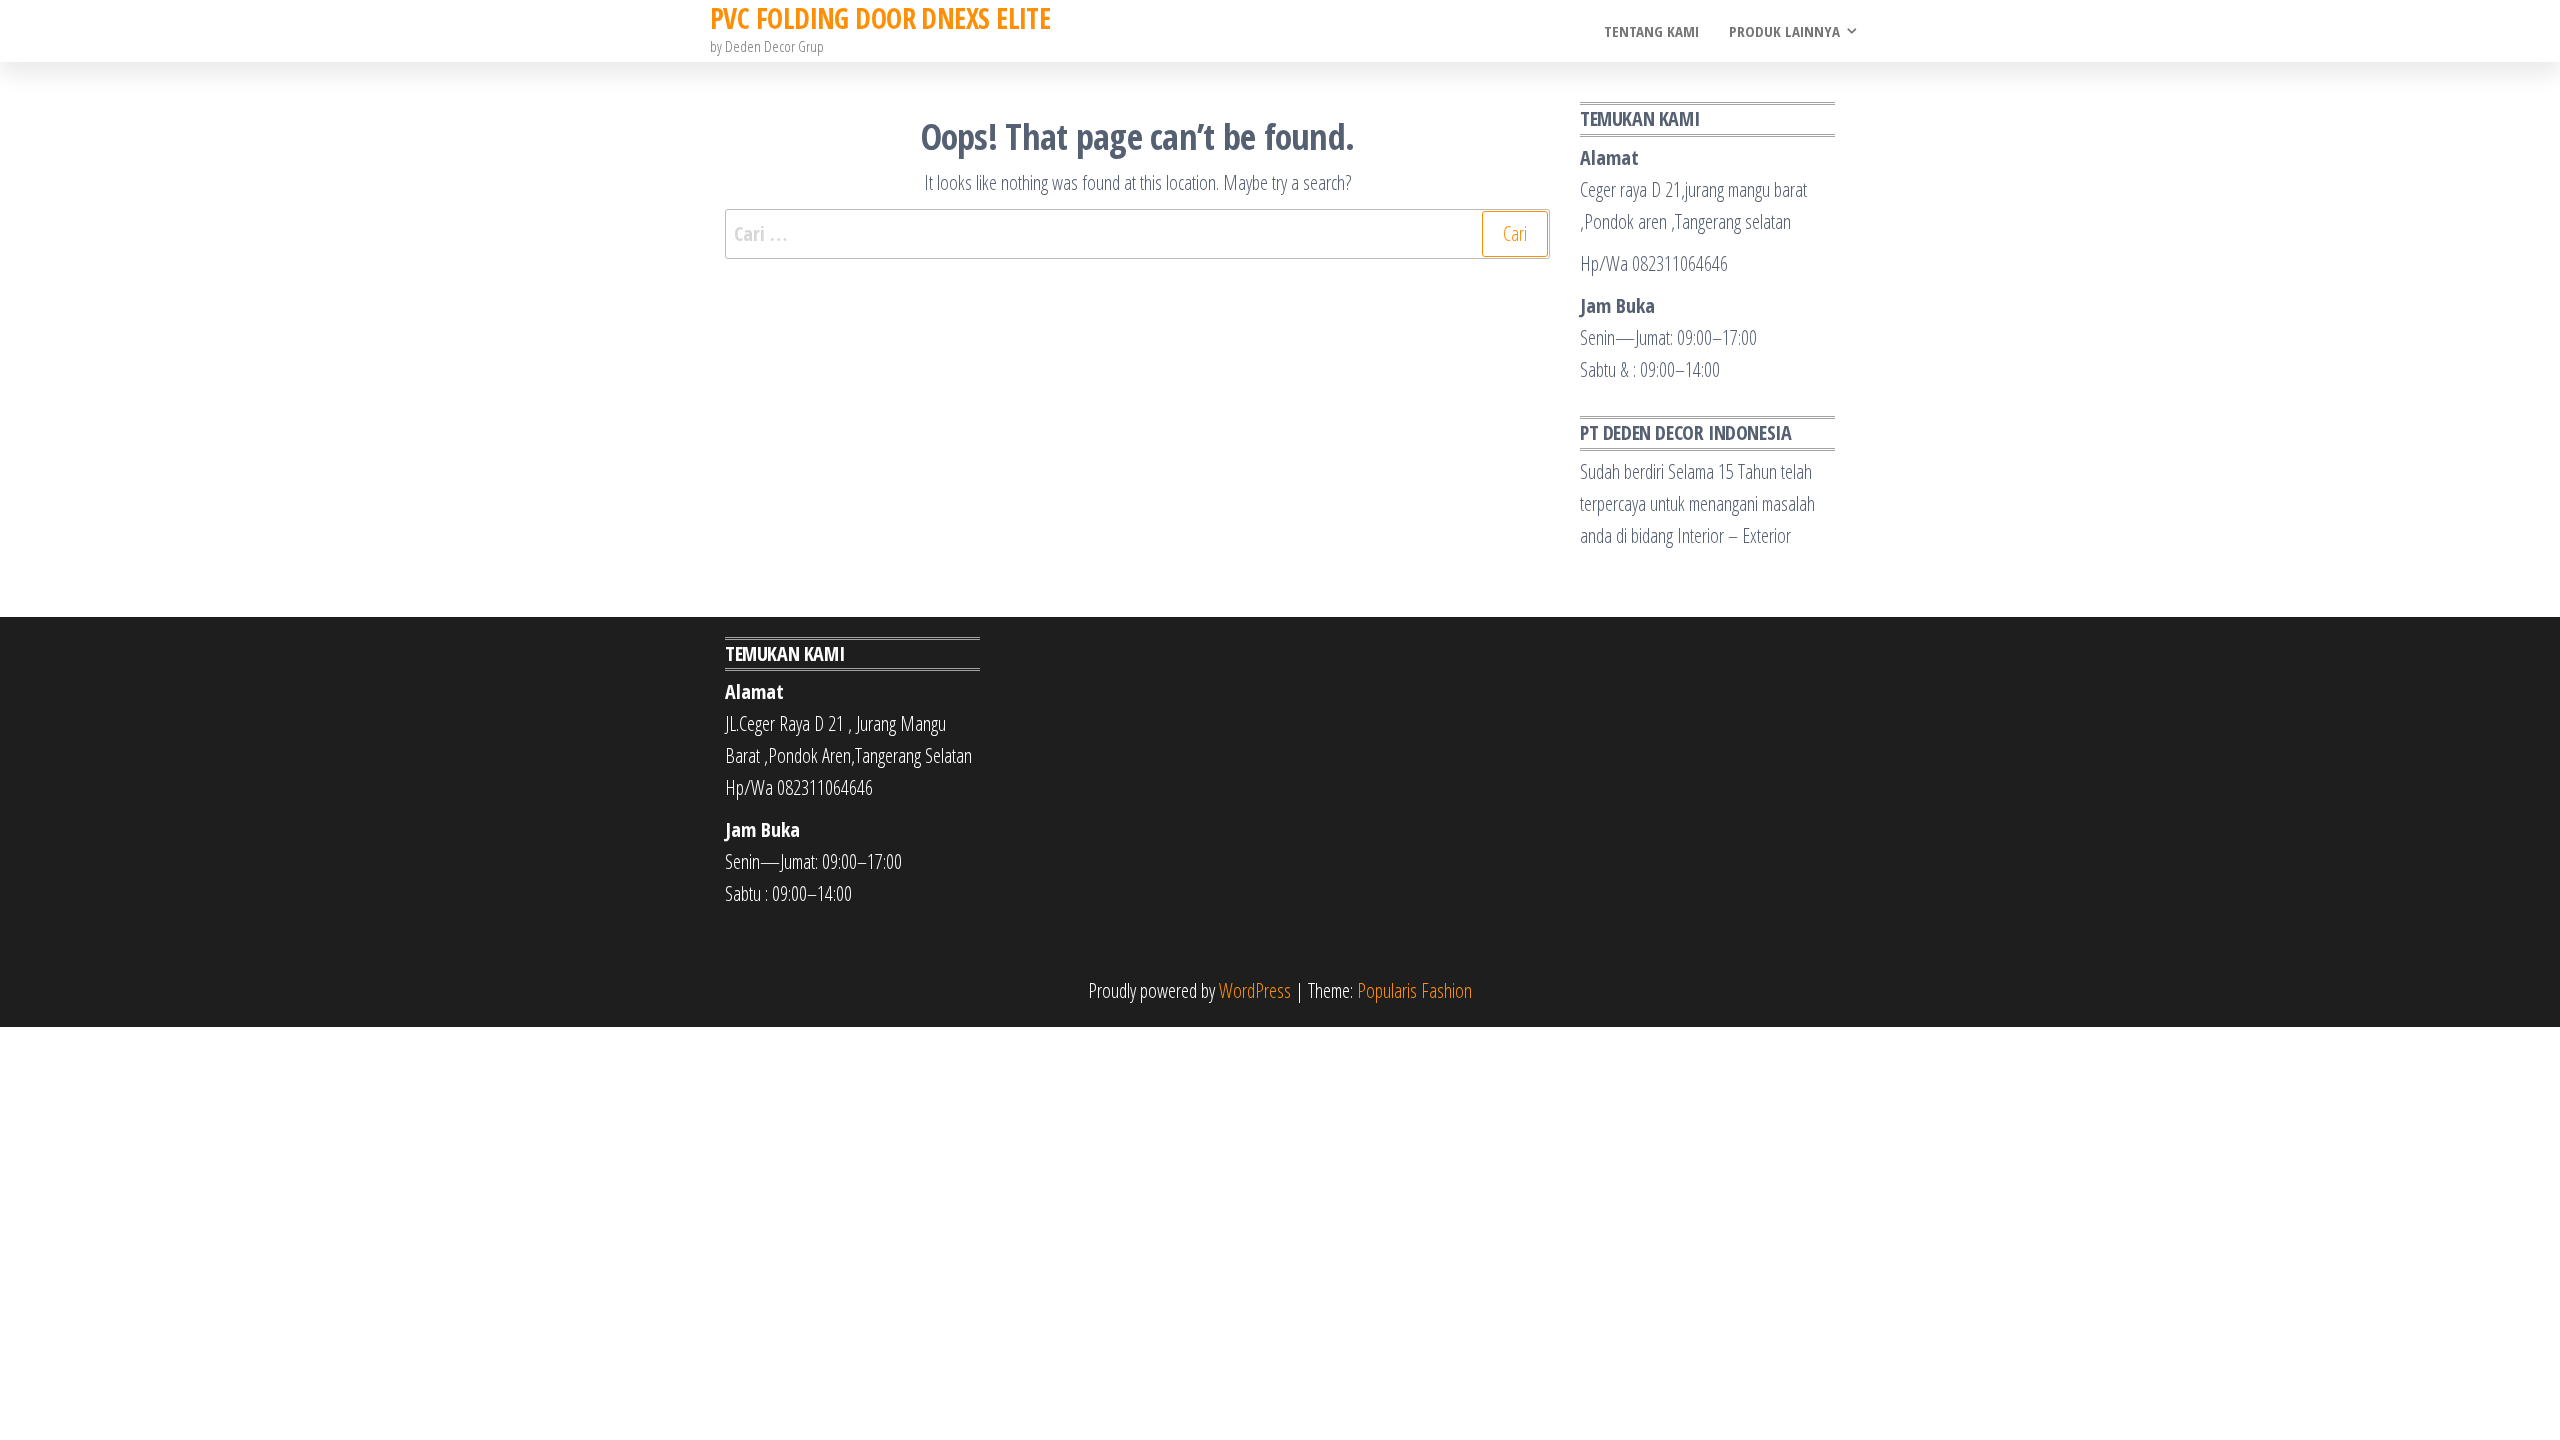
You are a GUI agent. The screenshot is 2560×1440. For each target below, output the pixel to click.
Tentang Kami (1651, 31)
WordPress (1255, 990)
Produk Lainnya (1784, 31)
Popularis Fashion (1414, 990)
